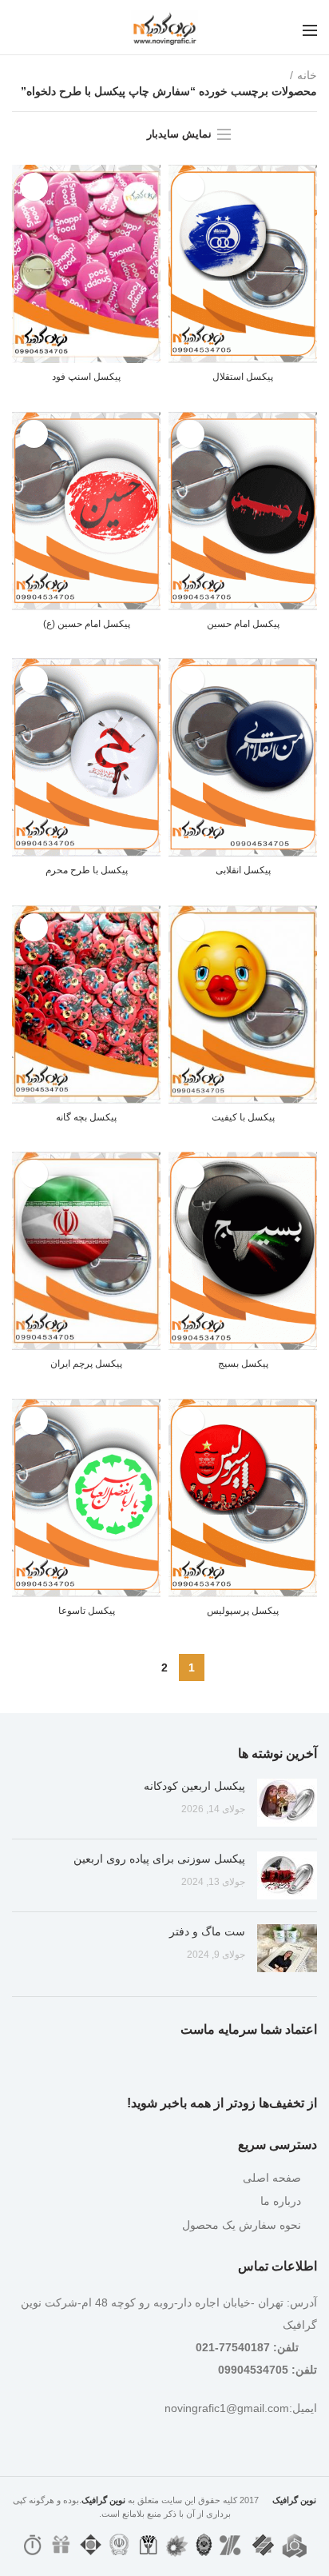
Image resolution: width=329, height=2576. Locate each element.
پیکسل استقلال (243, 377)
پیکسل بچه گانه (86, 1117)
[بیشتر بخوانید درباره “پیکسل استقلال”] (190, 187)
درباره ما (281, 2201)
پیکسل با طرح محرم (87, 870)
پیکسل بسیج (243, 1364)
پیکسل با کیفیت (243, 1117)
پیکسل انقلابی (243, 870)
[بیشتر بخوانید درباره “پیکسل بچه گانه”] (34, 927)
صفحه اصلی (272, 2178)
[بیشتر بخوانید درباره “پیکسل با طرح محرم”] (34, 680)
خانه (307, 75)
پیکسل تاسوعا (87, 1611)
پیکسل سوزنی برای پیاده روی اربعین (159, 1859)
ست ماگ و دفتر (207, 1931)
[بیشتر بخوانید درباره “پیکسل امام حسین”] (190, 434)
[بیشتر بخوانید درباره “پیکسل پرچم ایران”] (34, 1174)
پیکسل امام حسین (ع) (87, 624)
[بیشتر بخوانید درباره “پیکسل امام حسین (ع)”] (34, 434)
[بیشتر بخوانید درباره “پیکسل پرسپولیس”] (190, 1421)
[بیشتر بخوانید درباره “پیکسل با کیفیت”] (190, 927)
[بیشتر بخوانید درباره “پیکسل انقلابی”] (190, 680)
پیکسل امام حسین (243, 624)
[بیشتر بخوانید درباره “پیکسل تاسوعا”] (34, 1421)
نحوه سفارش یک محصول (242, 2225)
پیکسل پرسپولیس (243, 1611)
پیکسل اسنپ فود (86, 377)
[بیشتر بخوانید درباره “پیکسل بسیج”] (190, 1174)
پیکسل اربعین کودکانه (194, 1786)
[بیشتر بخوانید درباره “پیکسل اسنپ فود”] (34, 187)
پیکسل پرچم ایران (86, 1364)
